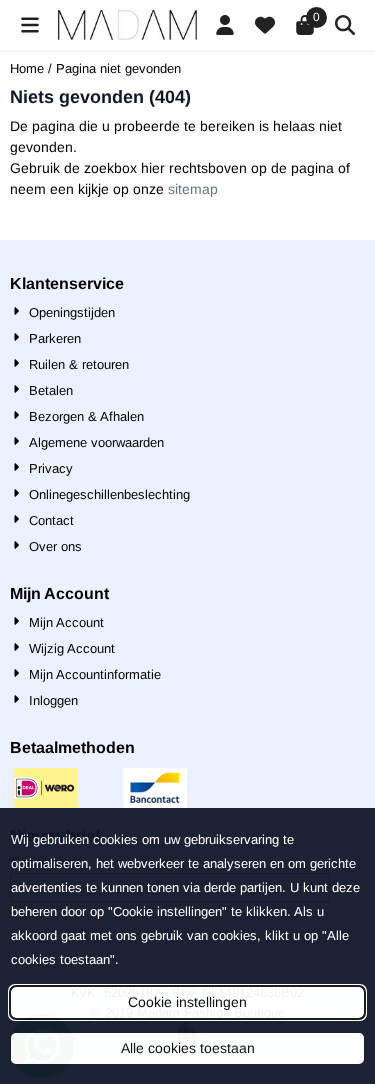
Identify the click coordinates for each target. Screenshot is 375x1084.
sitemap (193, 189)
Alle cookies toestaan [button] (188, 1048)
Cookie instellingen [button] (187, 1002)
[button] (30, 25)
